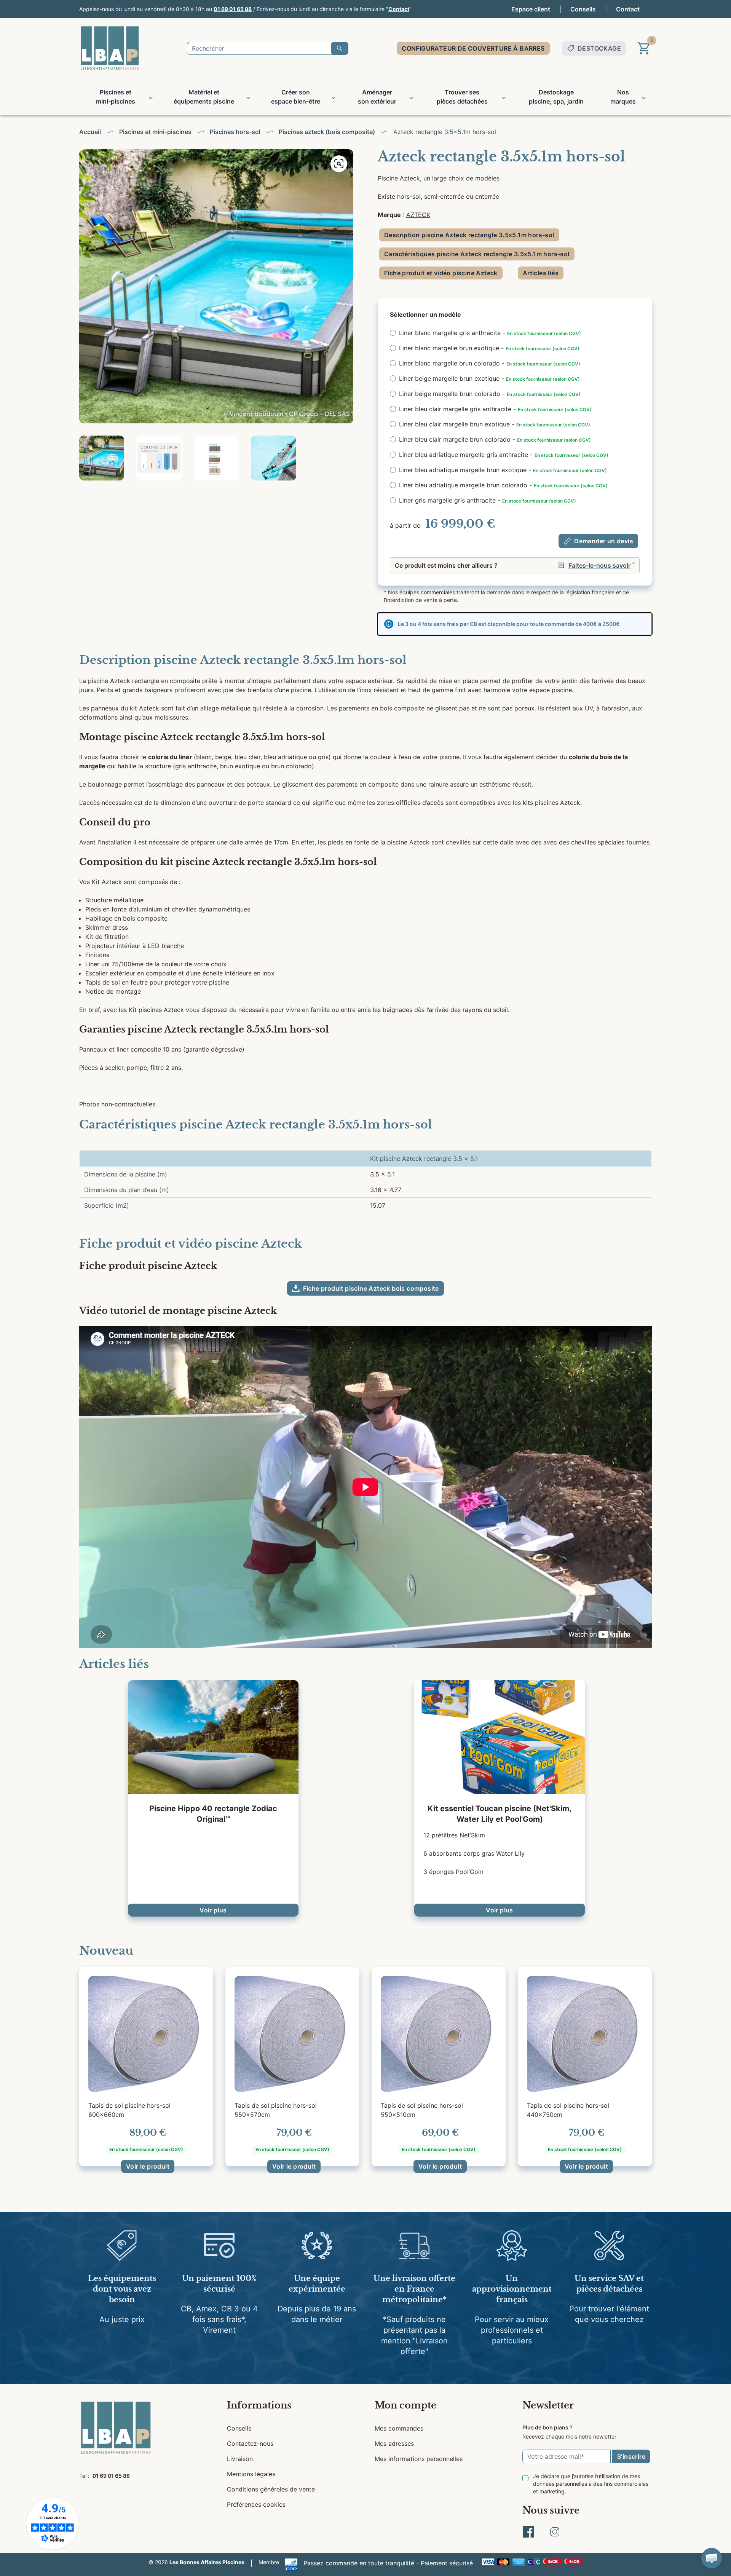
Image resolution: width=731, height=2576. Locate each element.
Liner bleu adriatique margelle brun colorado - (503, 485)
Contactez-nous (250, 2444)
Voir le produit (148, 2166)
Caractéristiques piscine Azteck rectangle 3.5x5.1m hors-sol (477, 254)
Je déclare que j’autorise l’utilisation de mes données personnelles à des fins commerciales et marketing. (591, 2484)
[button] (712, 2558)
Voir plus (213, 1910)
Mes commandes (399, 2428)
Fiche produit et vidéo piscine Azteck (441, 273)
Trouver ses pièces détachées (462, 97)
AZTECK (418, 215)
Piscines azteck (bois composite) (327, 132)
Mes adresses (394, 2444)
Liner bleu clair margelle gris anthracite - (495, 409)
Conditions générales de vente (271, 2489)
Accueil (90, 132)
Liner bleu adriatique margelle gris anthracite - (504, 455)
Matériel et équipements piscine (204, 97)
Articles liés (541, 273)
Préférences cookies (256, 2504)
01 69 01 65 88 (233, 9)
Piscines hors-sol (235, 132)
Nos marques (623, 97)
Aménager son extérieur (377, 97)
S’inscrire (631, 2456)
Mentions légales (251, 2474)
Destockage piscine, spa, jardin (556, 97)
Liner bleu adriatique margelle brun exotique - (503, 470)
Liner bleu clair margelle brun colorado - (495, 439)
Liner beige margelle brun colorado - (490, 394)
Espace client (531, 9)
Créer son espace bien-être (296, 97)
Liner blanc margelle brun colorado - (490, 363)
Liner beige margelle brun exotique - (489, 378)
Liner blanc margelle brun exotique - (489, 348)
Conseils (583, 9)
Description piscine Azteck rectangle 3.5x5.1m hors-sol (469, 235)
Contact (399, 9)
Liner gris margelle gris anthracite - (488, 500)
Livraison (240, 2459)
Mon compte (405, 2405)
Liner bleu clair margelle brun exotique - (495, 424)
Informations (259, 2405)
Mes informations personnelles (419, 2459)
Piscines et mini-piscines (116, 97)
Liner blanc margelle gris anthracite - (490, 333)
